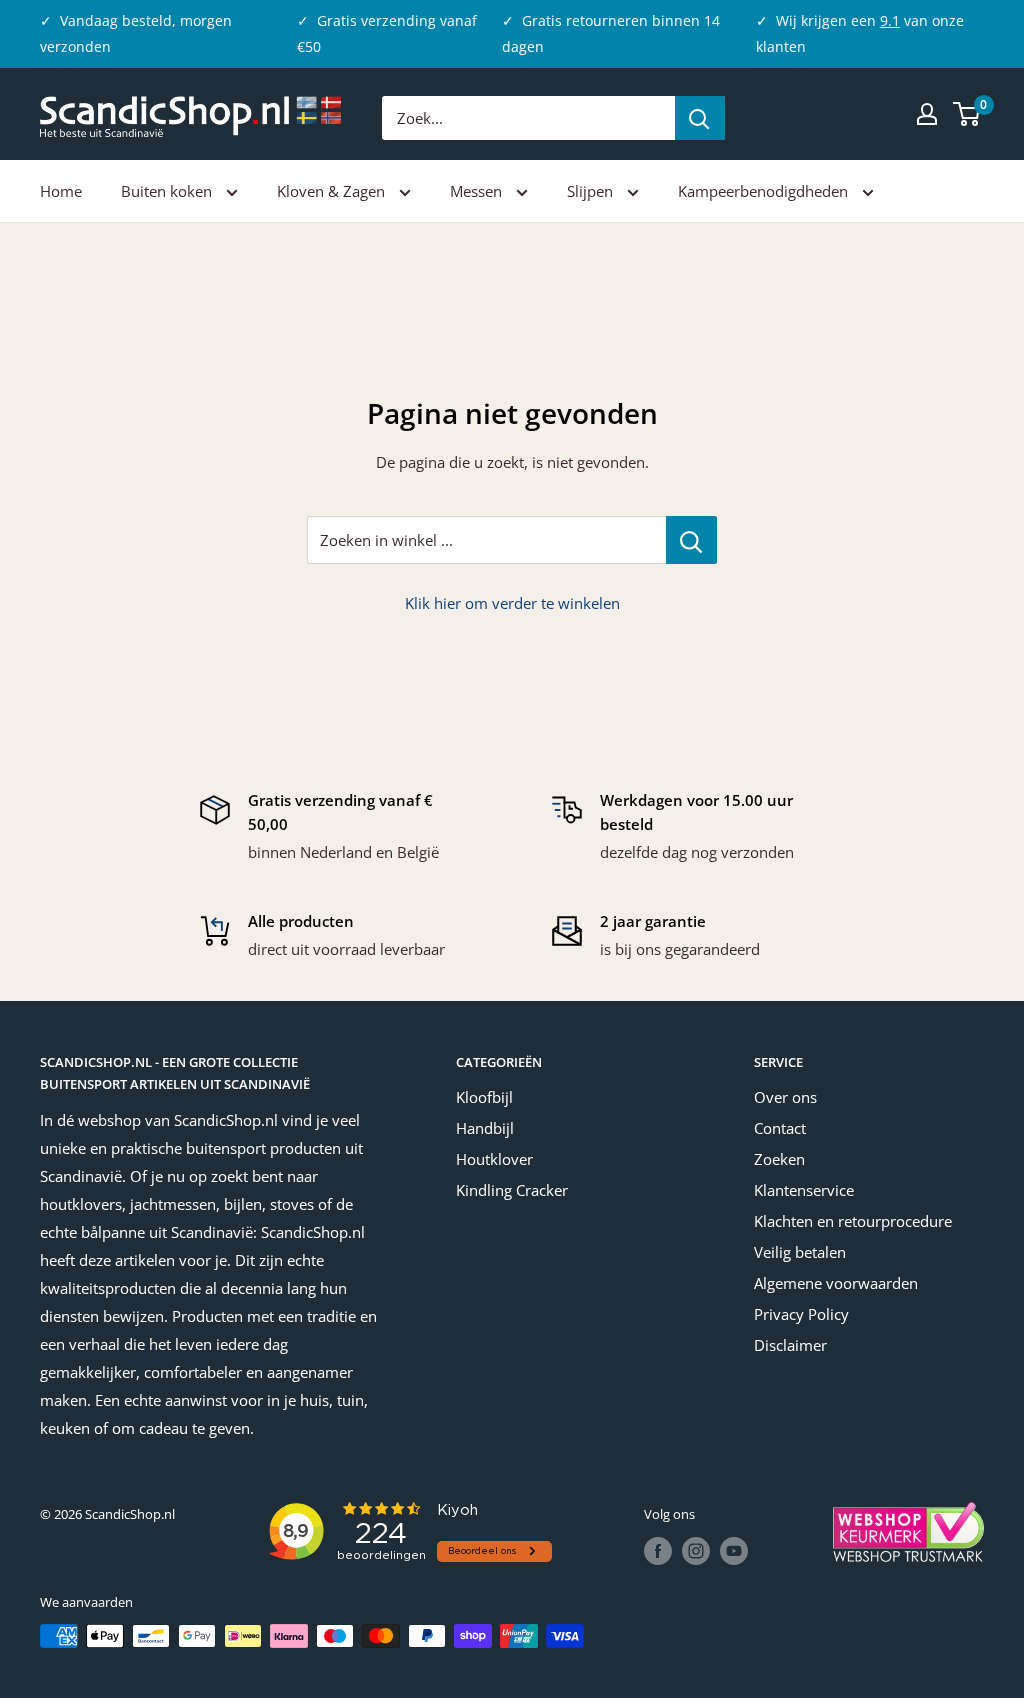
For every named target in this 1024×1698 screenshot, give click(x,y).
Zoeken (779, 1159)
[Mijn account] (927, 114)
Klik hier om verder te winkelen (512, 603)
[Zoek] (700, 118)
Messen (478, 191)
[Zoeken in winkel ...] (691, 540)
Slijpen (592, 191)
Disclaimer (790, 1345)
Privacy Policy (801, 1314)
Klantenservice (804, 1190)
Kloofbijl (484, 1097)
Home (61, 191)
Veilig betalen (800, 1252)
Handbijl (485, 1128)
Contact (780, 1128)
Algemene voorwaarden (836, 1283)
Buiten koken (168, 191)
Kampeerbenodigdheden (765, 191)
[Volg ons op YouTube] (734, 1551)
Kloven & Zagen (333, 191)
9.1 (890, 20)
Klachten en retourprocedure (853, 1221)
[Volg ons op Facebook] (658, 1551)
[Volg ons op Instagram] (696, 1551)
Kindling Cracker (512, 1190)
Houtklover (494, 1159)
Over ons (785, 1097)
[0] (967, 114)
